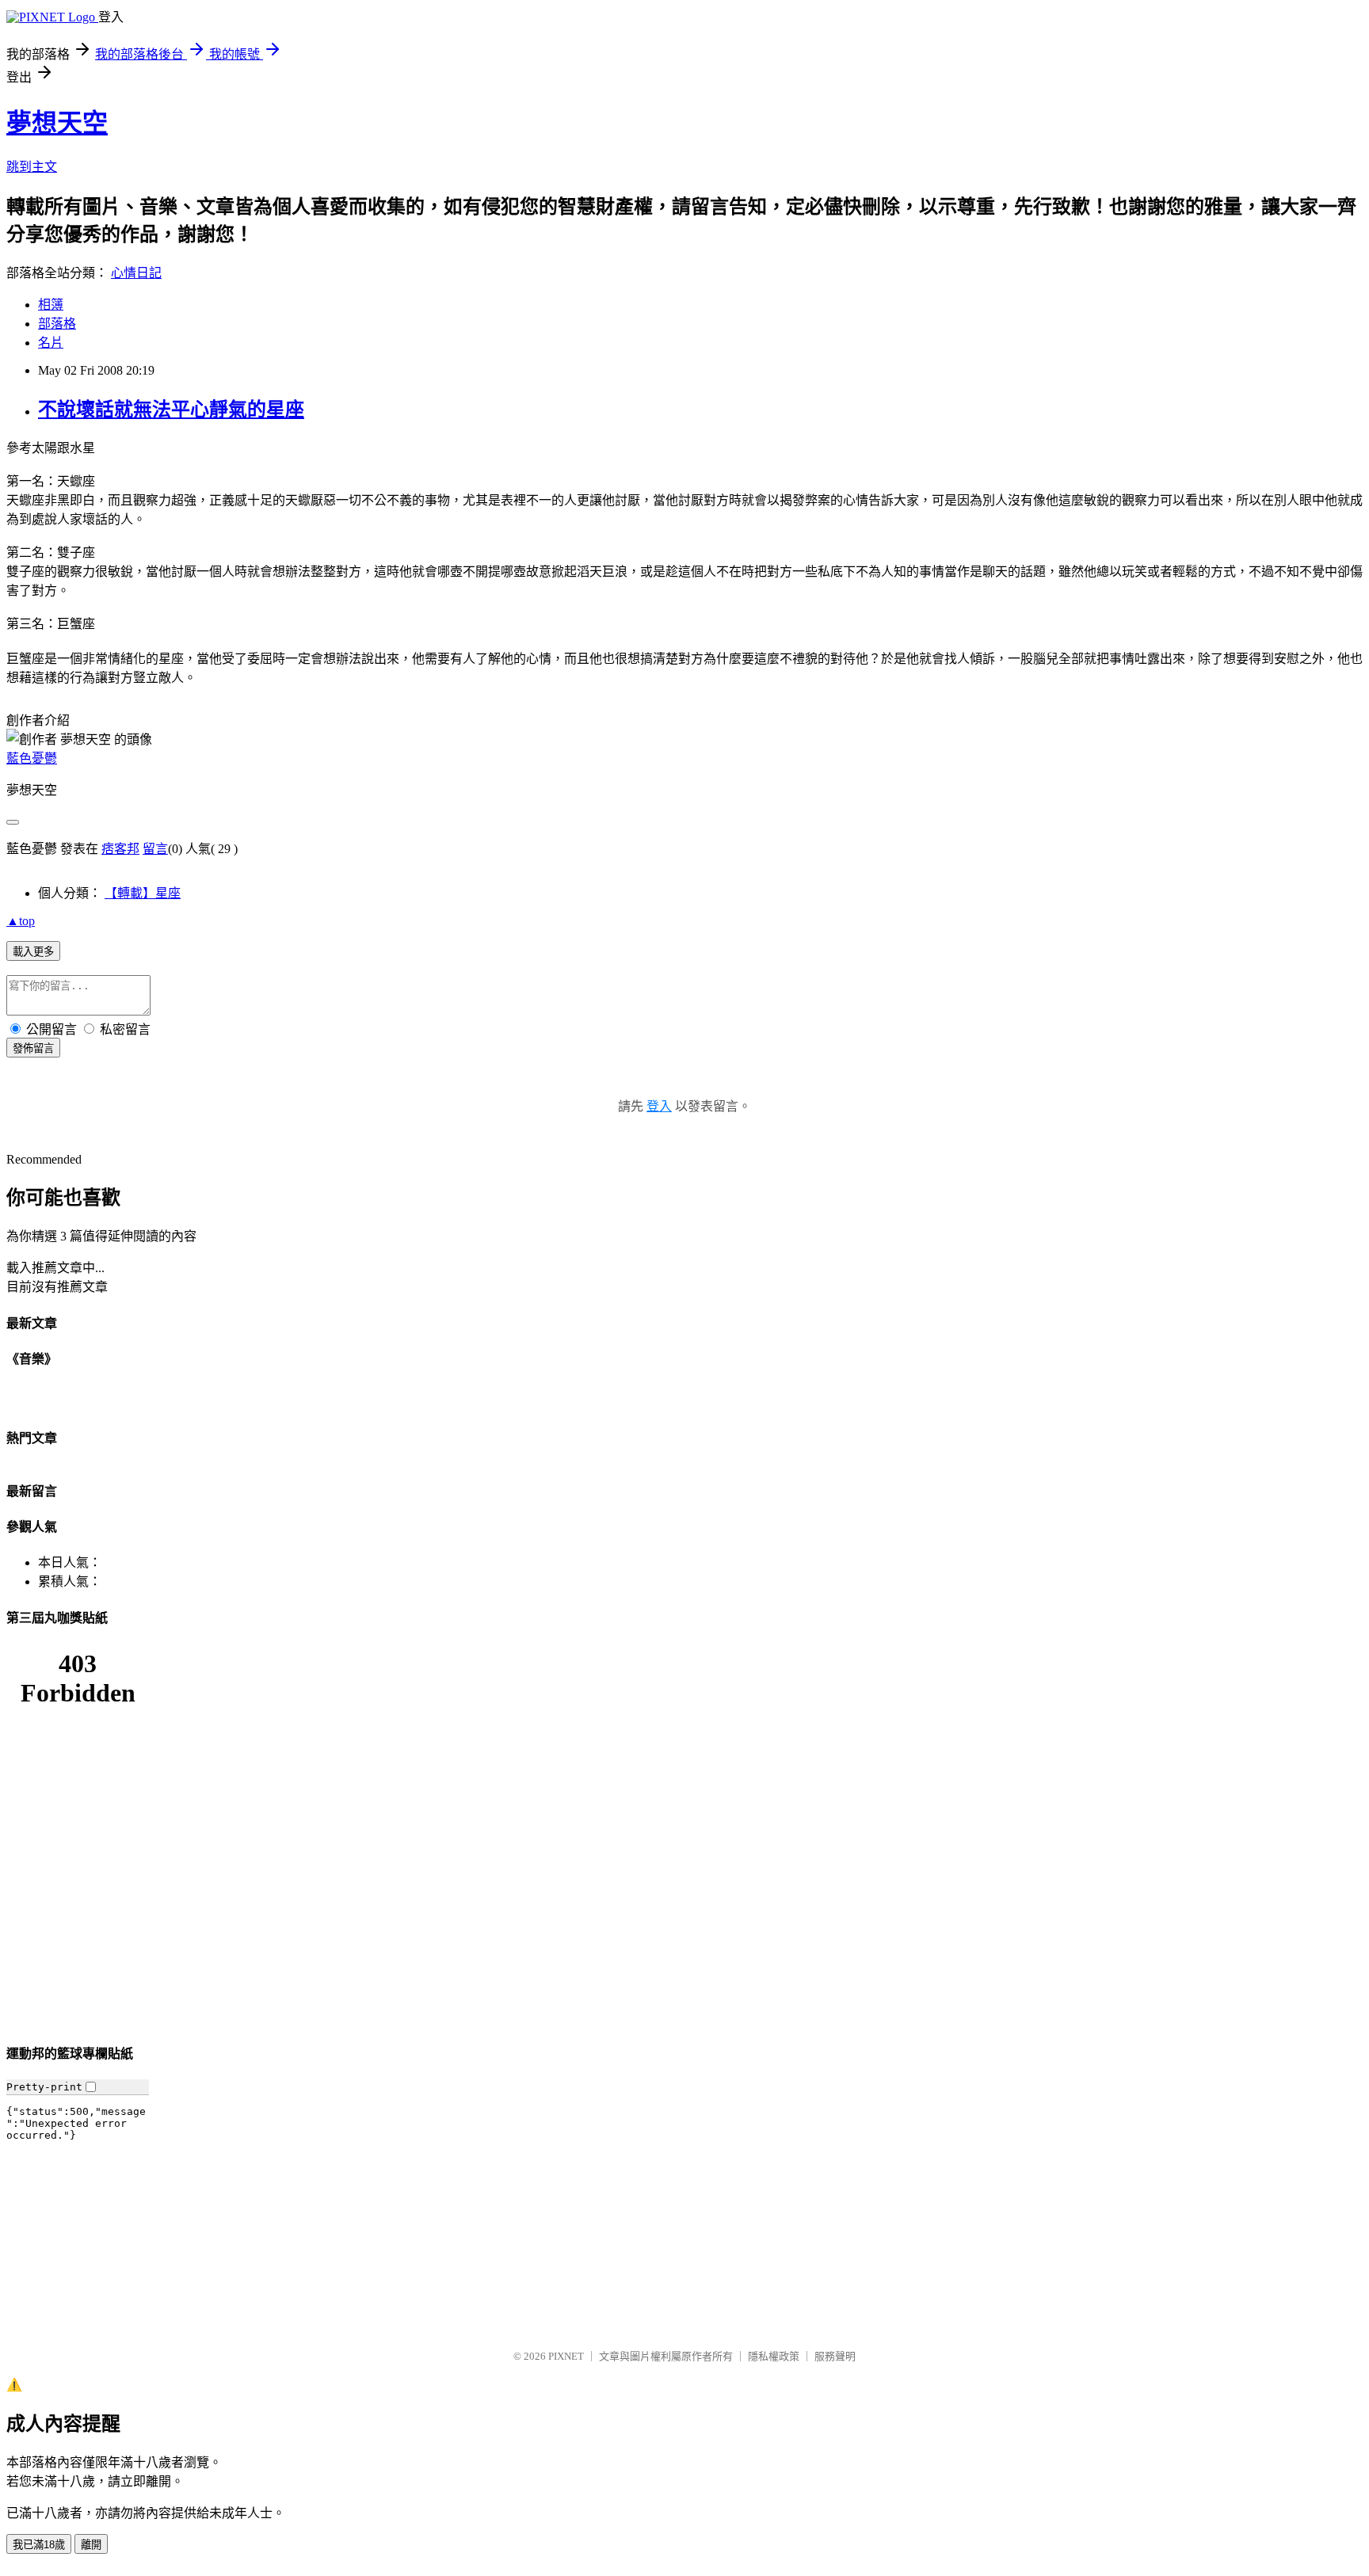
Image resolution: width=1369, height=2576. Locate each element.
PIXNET (566, 2356)
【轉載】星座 (143, 893)
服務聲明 (835, 2356)
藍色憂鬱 (32, 758)
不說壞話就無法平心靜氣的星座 (171, 410)
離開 (91, 2545)
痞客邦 (120, 849)
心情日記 (136, 273)
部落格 (57, 324)
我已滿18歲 (39, 2545)
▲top (21, 921)
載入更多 (33, 952)
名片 (51, 343)
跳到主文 (32, 167)
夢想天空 (57, 123)
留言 (155, 849)
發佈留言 (33, 1048)
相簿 (51, 305)
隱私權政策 (774, 2356)
